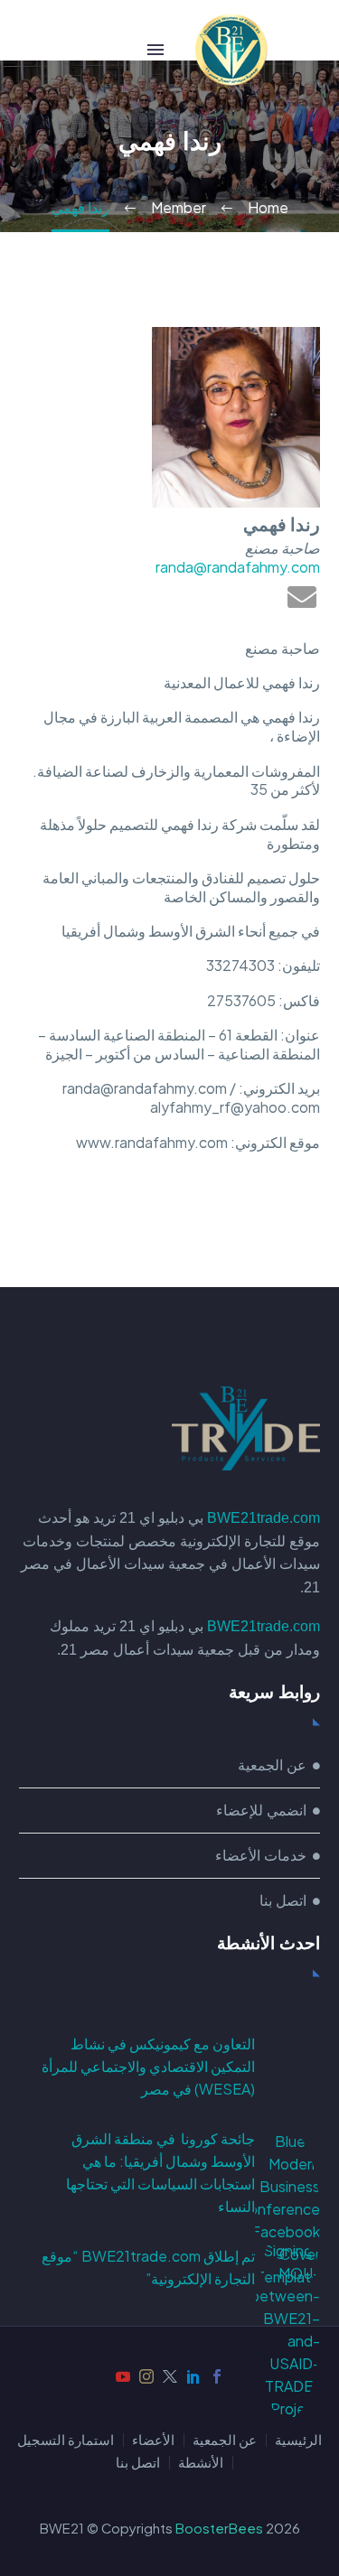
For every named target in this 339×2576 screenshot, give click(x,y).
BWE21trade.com (264, 1518)
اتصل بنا (138, 2463)
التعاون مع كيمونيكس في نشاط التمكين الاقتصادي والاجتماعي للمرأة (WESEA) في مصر (148, 2066)
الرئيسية (298, 2440)
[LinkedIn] (193, 2376)
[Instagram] (146, 2376)
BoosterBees (219, 2528)
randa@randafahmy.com (238, 567)
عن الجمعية (225, 2440)
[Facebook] (217, 2376)
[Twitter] (170, 2376)
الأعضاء (153, 2440)
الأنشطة (201, 2463)
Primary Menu (155, 50)
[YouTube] (123, 2376)
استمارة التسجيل (66, 2440)
